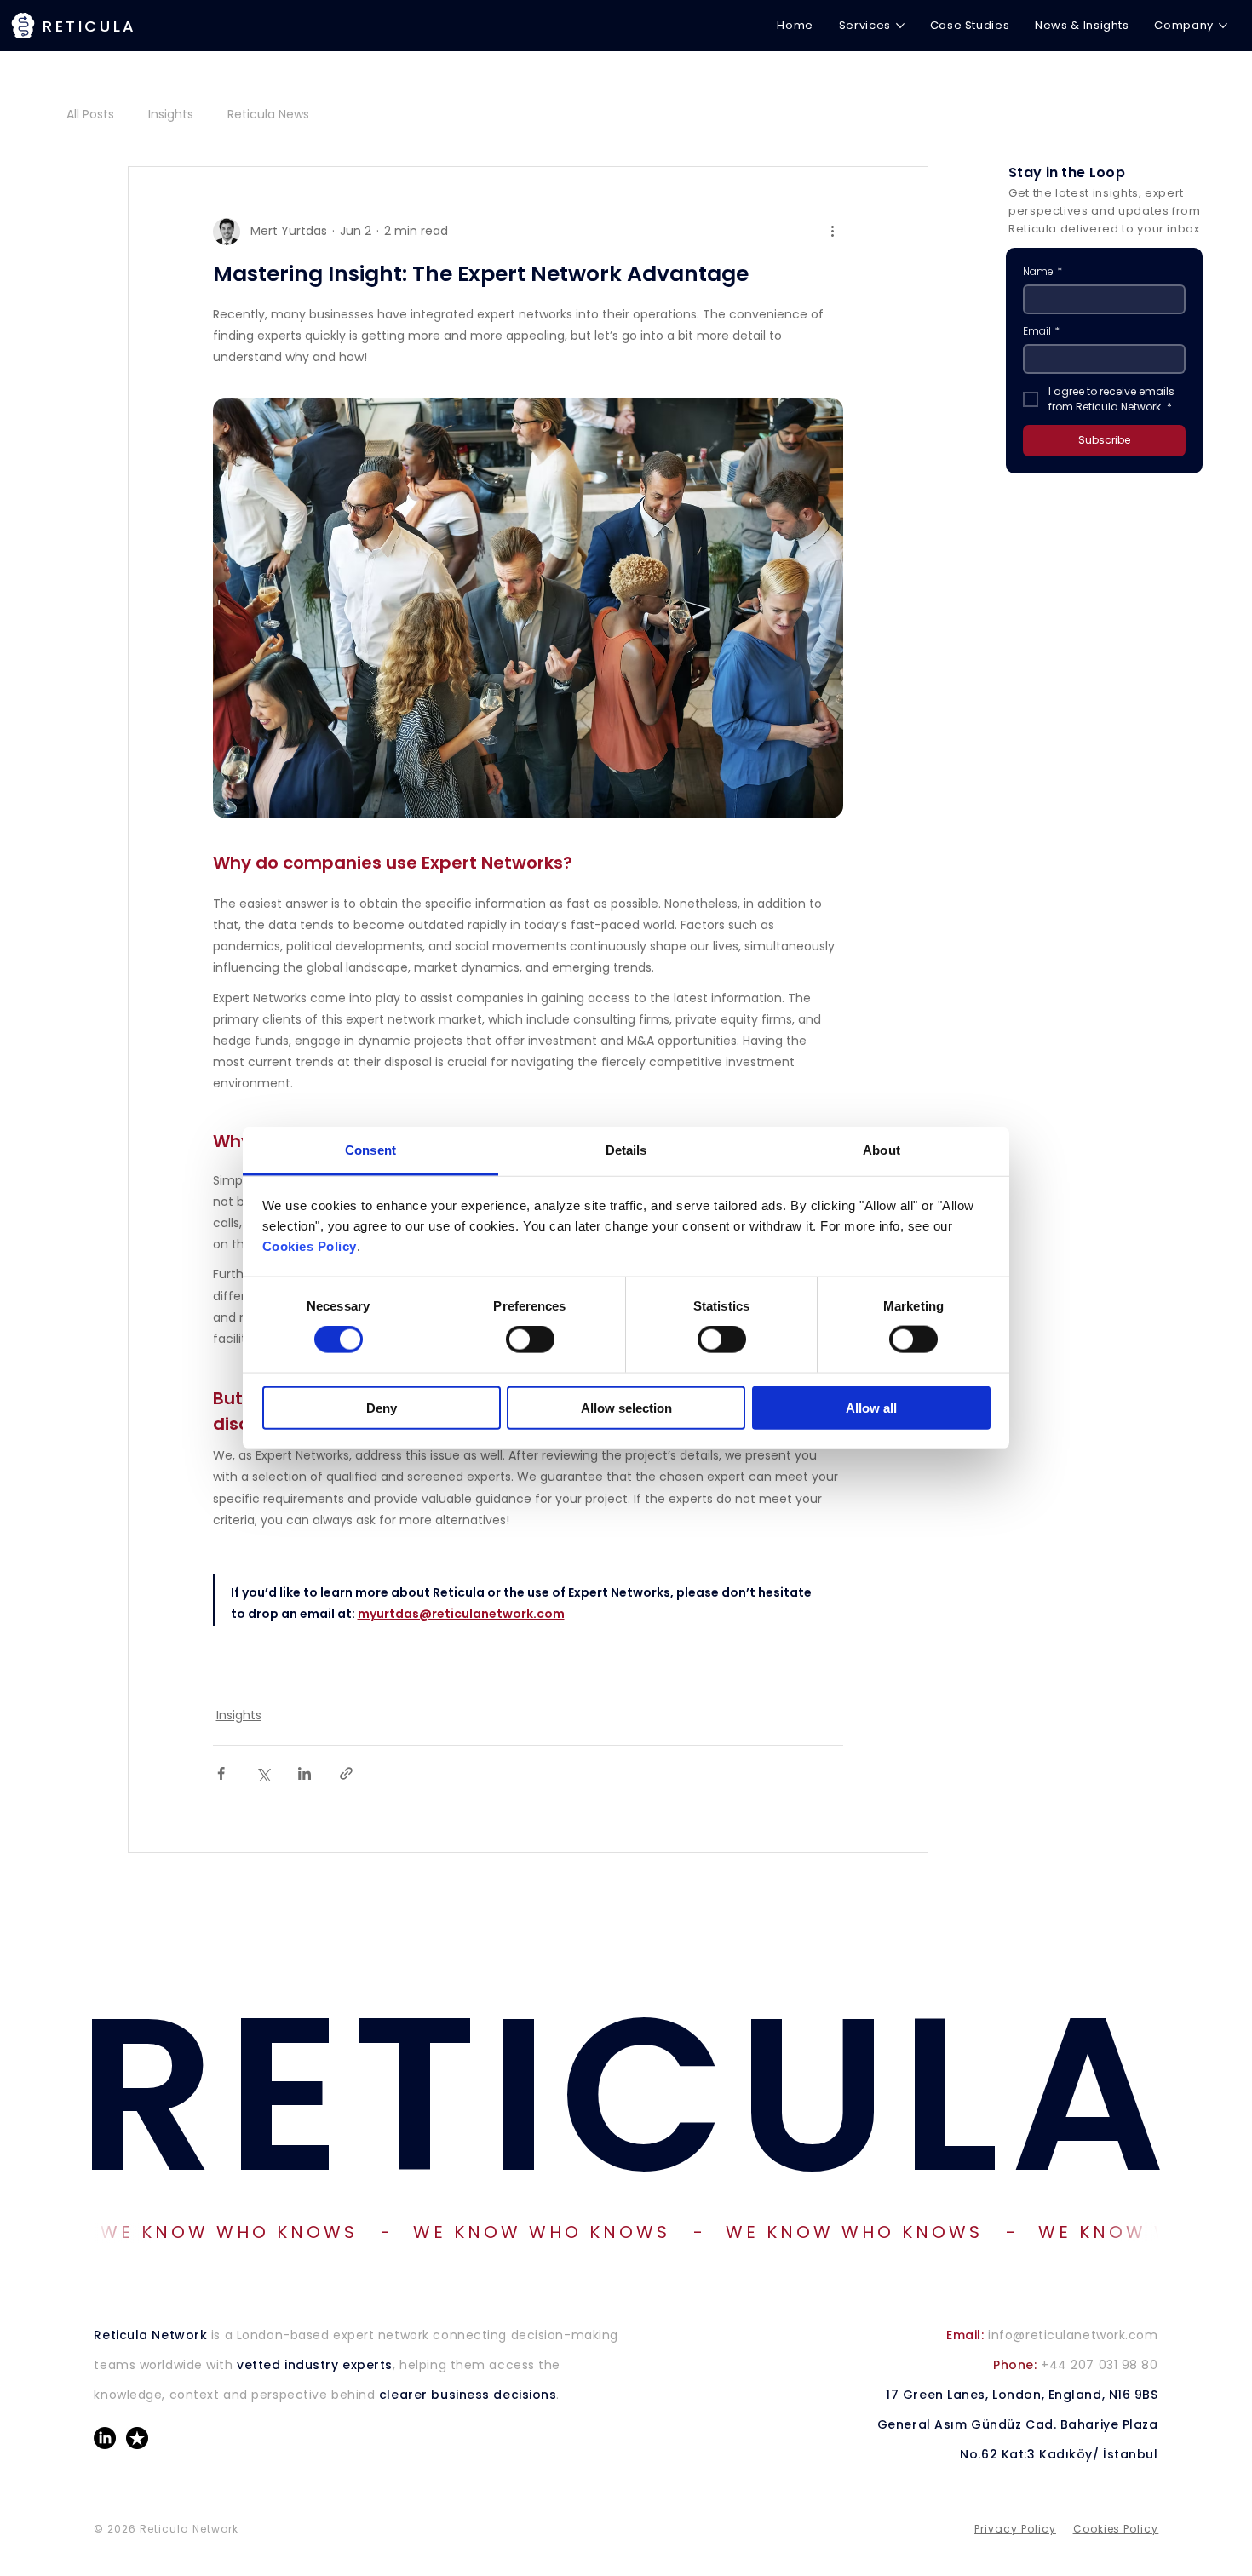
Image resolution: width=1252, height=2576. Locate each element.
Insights (171, 115)
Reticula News (268, 115)
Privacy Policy (1015, 2529)
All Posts (90, 115)
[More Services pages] (900, 26)
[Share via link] (346, 1773)
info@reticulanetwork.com (1052, 2335)
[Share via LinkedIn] (304, 1773)
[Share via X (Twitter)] (263, 1773)
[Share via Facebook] (221, 1773)
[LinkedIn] (105, 2438)
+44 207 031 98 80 (1075, 2365)
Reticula (90, 26)
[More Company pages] (1223, 26)
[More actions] (833, 232)
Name (1042, 271)
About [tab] (882, 1149)
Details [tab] (626, 1149)
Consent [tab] (370, 1149)
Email (1041, 331)
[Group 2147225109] (137, 2438)
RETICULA (626, 2094)
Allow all (871, 1407)
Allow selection (626, 1407)
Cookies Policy (310, 1246)
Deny (382, 1407)
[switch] (530, 1340)
